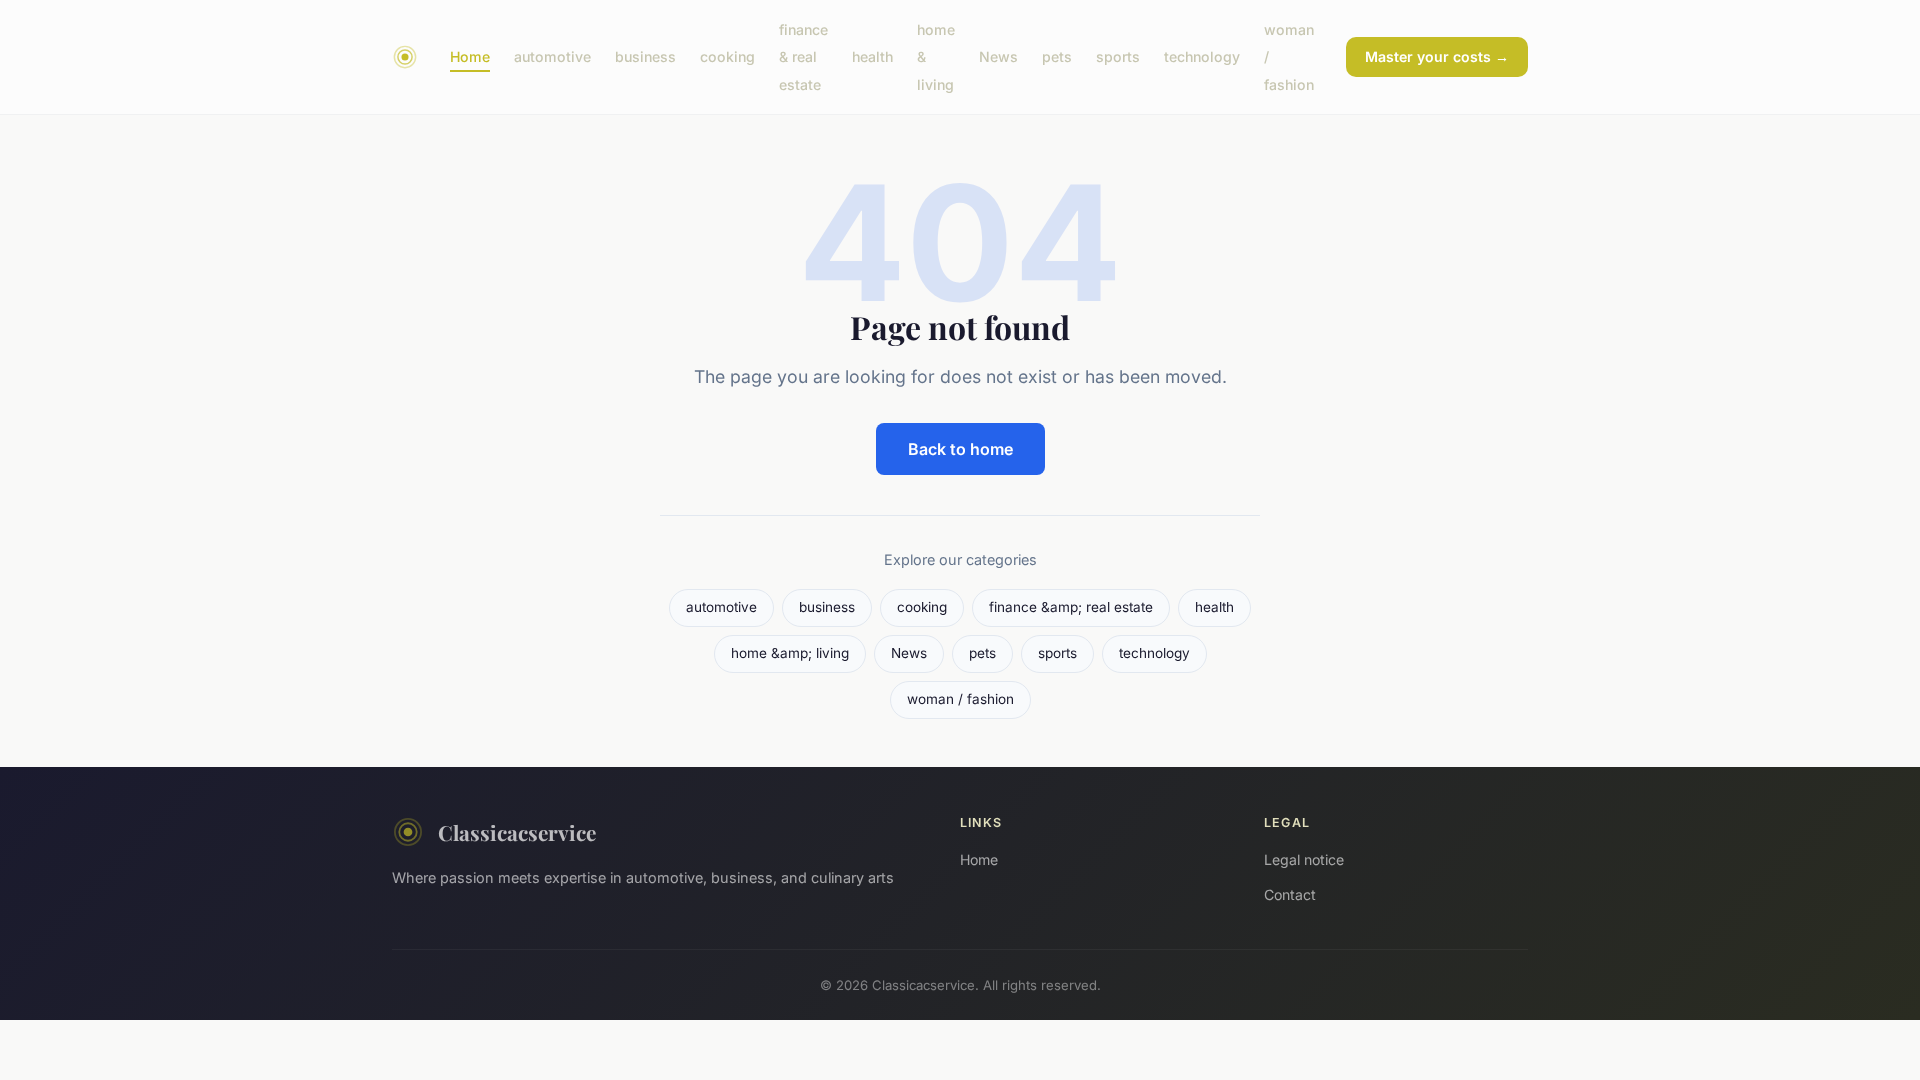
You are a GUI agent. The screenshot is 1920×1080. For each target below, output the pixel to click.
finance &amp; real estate (1071, 607)
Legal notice (1304, 859)
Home (470, 56)
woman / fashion (960, 699)
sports (1118, 56)
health (872, 56)
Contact (1290, 894)
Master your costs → (1437, 56)
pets (1057, 56)
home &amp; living (790, 653)
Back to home (960, 449)
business (645, 56)
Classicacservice (517, 832)
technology (1202, 56)
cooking (727, 56)
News (998, 56)
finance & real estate (803, 56)
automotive (552, 56)
